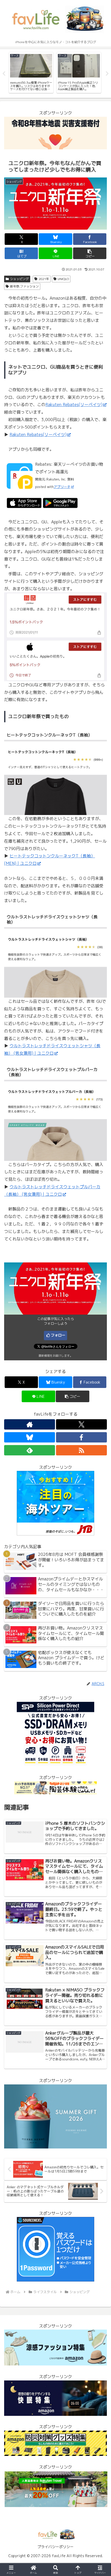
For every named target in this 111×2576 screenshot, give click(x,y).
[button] (90, 253)
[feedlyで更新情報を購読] (30, 1450)
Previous (4, 74)
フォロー (58, 1335)
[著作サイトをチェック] (30, 1424)
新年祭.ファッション (24, 286)
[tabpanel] (31, 73)
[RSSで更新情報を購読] (81, 1450)
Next (107, 74)
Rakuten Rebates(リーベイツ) (74, 405)
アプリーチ (62, 487)
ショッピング (19, 279)
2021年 (44, 279)
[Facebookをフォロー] (81, 1437)
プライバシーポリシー (55, 2547)
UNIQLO (63, 279)
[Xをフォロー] (81, 1424)
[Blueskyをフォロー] (30, 1437)
